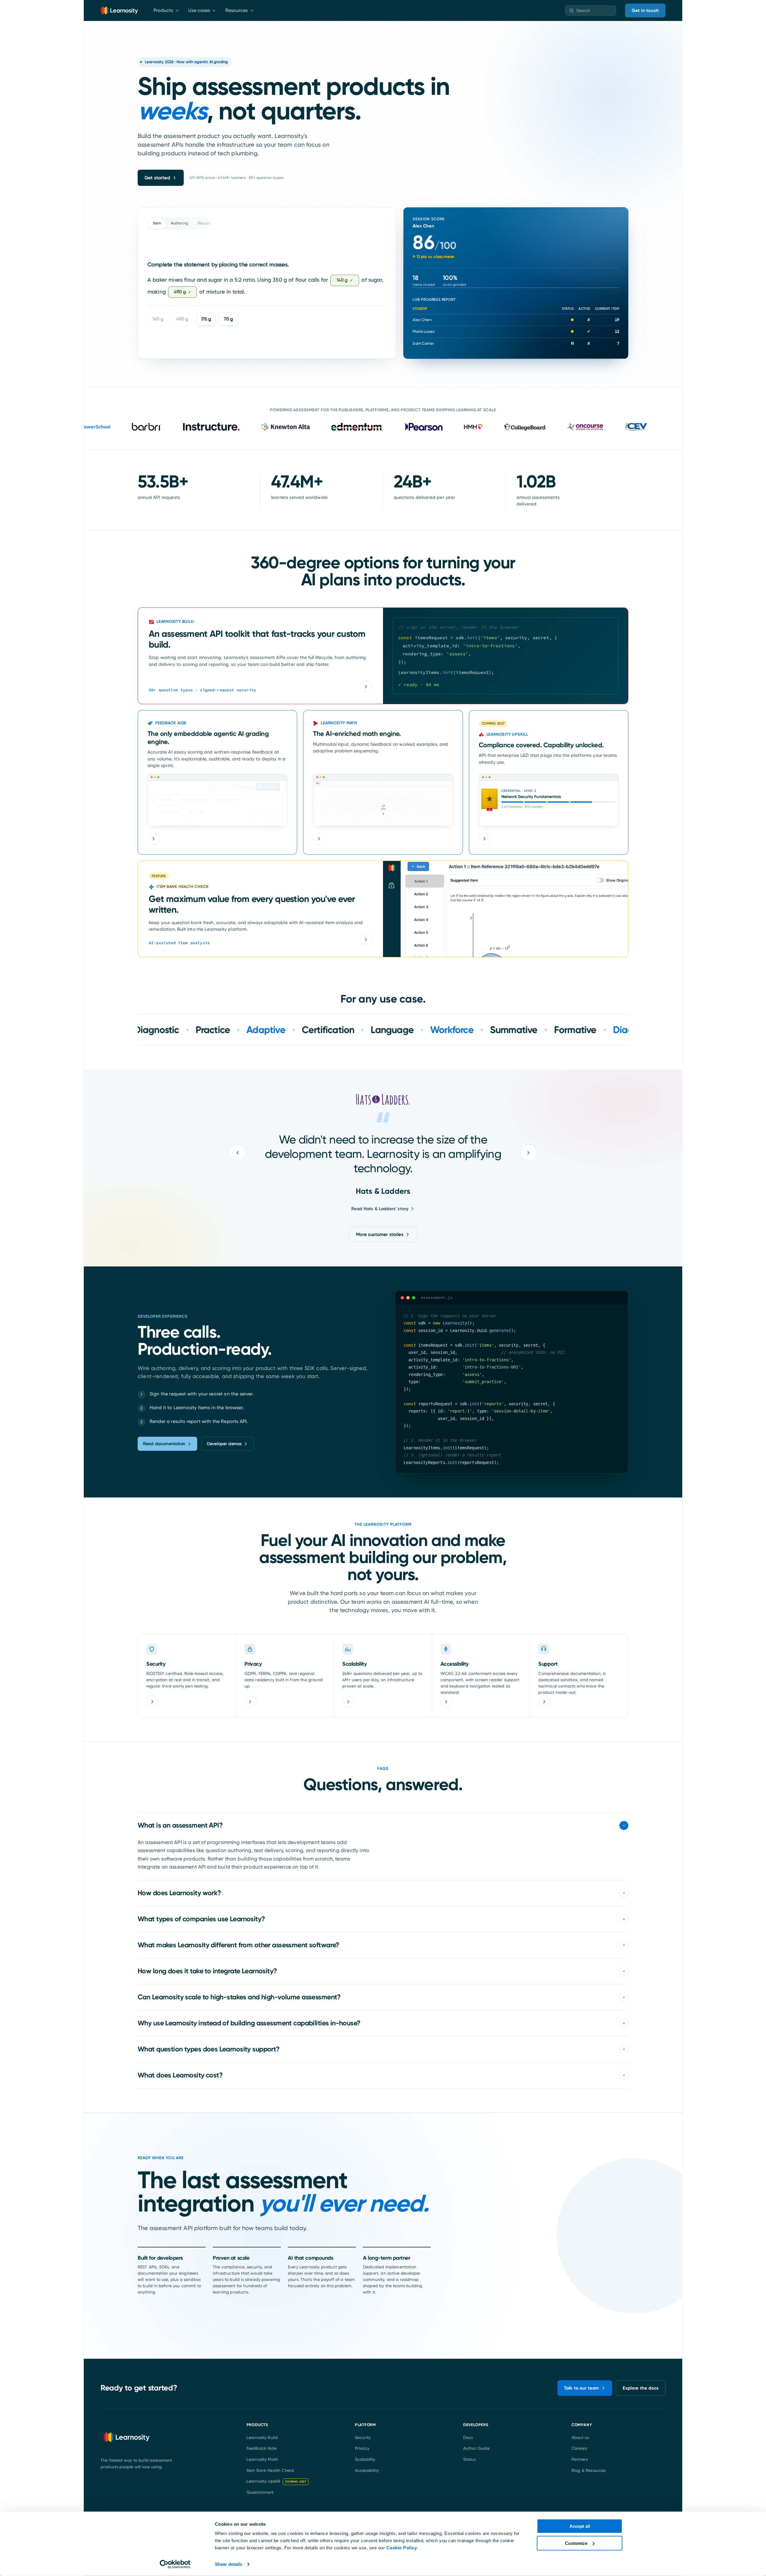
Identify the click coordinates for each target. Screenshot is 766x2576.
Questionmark (260, 2492)
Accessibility (367, 2470)
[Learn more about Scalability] (348, 1702)
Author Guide (476, 2448)
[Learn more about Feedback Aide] (153, 839)
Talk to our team (582, 2388)
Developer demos (224, 1444)
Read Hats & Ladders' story (380, 1209)
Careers (579, 2448)
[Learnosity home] (119, 10)
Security (363, 2437)
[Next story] (528, 1153)
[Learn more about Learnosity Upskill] (485, 839)
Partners (580, 2459)
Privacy (362, 2448)
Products (163, 10)
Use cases (199, 10)
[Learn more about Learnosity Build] (366, 686)
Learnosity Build (262, 2437)
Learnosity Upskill (276, 2481)
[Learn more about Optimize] (366, 939)
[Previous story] (238, 1153)
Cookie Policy (402, 2548)
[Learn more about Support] (544, 1702)
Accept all (580, 2526)
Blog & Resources (589, 2470)
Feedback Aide (262, 2448)
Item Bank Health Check (270, 2470)
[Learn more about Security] (152, 1702)
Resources (237, 10)
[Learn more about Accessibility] (446, 1702)
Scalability (365, 2459)
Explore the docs (641, 2388)
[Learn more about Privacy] (250, 1702)
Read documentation (164, 1444)
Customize (576, 2543)
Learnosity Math (262, 2459)
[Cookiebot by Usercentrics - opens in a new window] (175, 2564)
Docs (468, 2437)
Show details (228, 2564)
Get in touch (645, 10)
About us (580, 2437)
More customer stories (380, 1234)
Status (469, 2459)
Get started (157, 178)
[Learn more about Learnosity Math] (319, 839)
